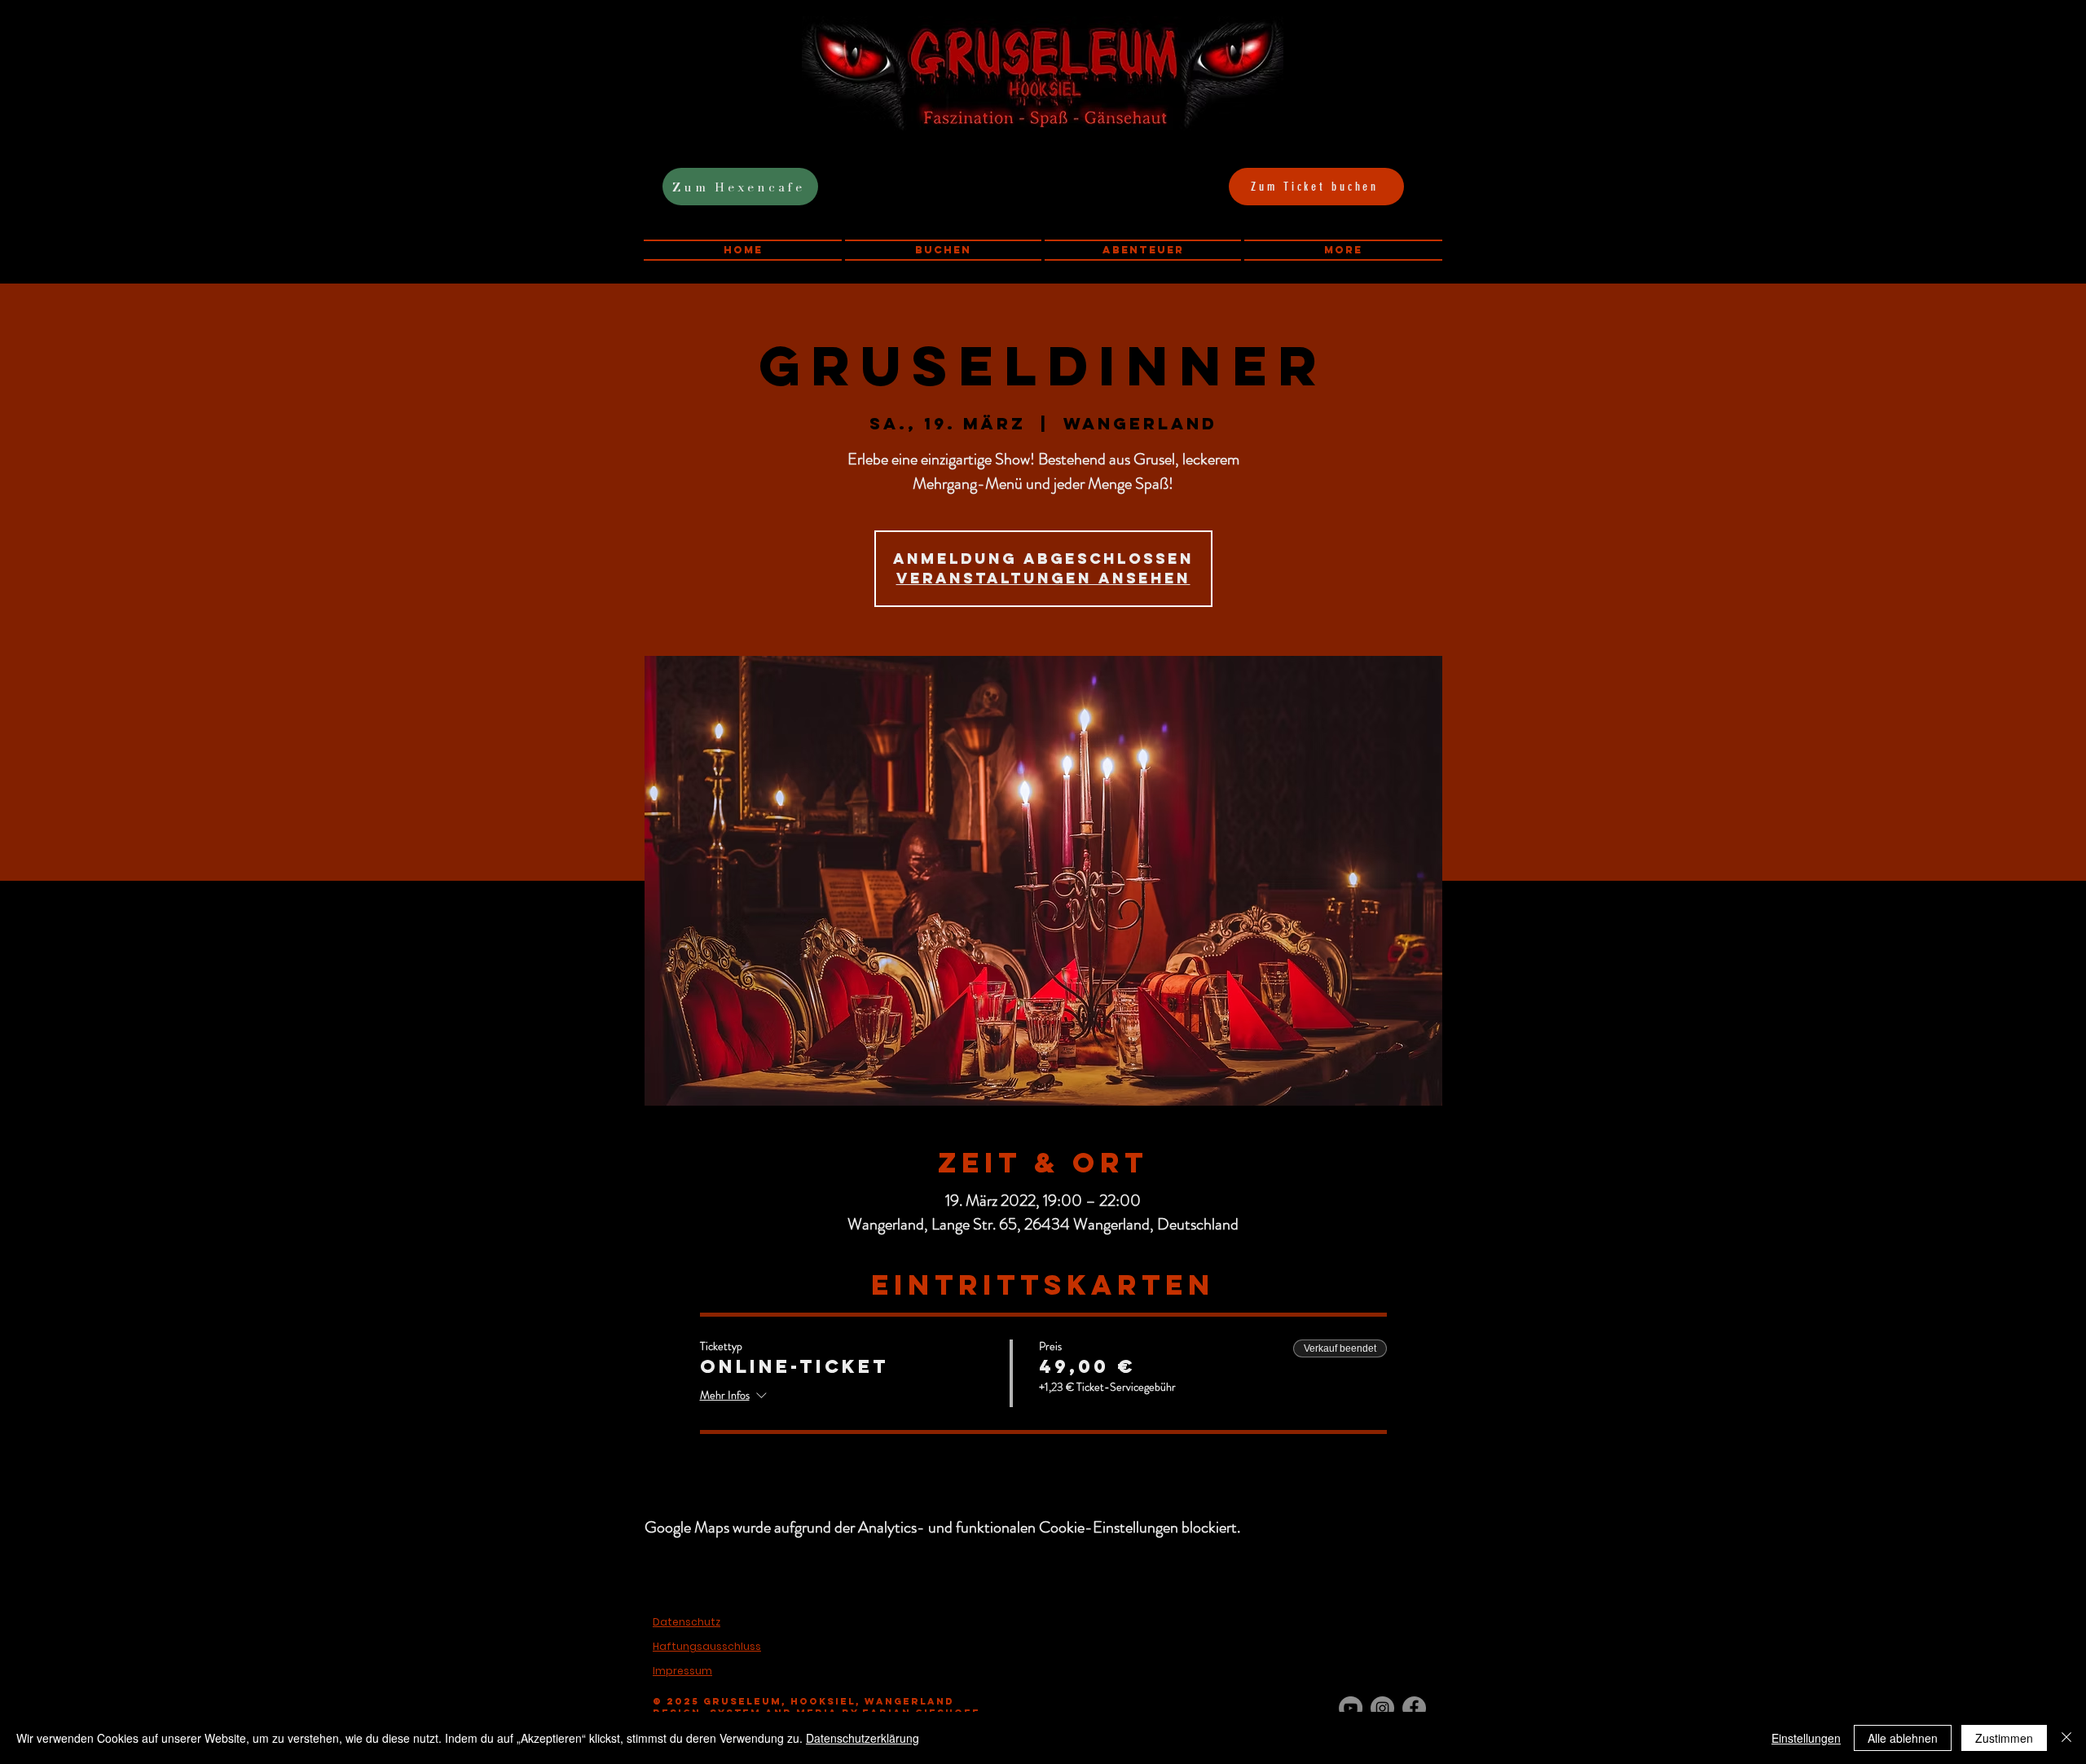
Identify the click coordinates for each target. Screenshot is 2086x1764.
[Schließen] (2066, 1738)
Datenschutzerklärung (863, 1738)
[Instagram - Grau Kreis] (1382, 1708)
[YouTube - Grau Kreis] (1351, 1708)
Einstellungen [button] (1806, 1738)
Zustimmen (2004, 1738)
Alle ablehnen (1903, 1738)
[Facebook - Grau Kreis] (1414, 1708)
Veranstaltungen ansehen (1043, 578)
